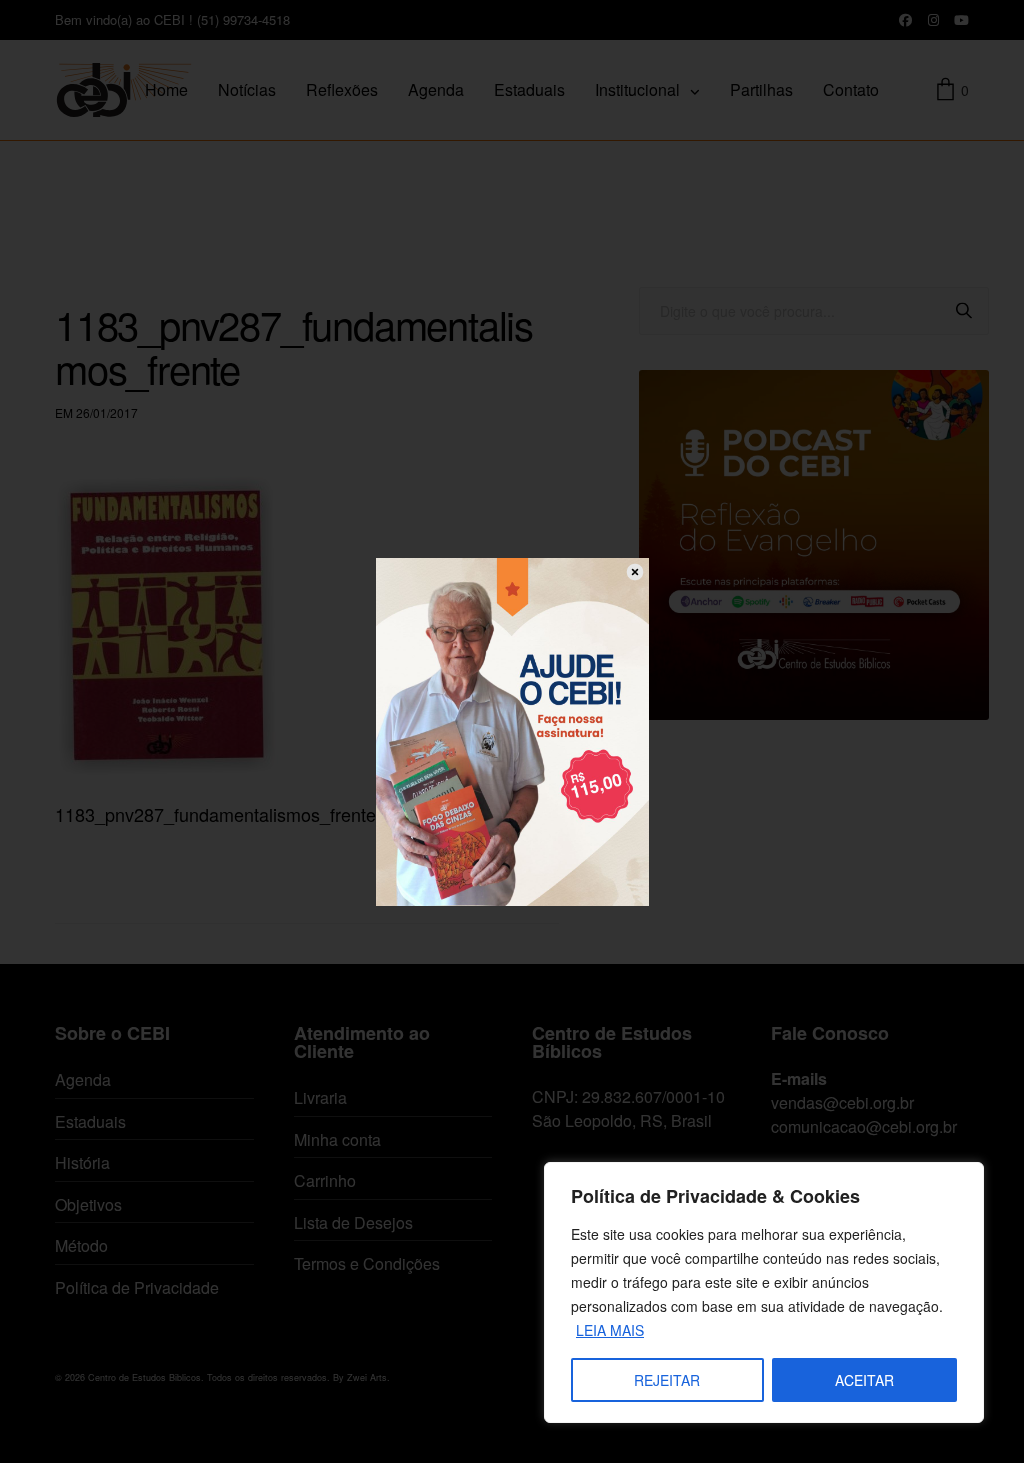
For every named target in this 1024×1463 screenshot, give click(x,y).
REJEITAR (667, 1380)
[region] (764, 1292)
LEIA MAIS (610, 1330)
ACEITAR (864, 1380)
